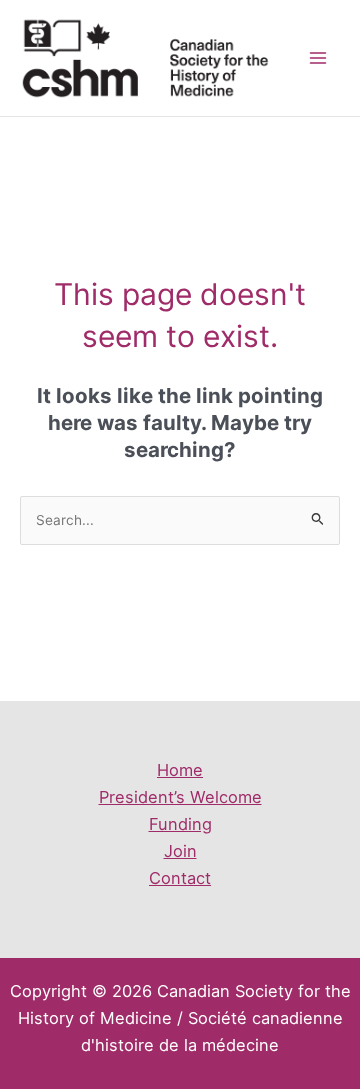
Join (180, 851)
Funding (180, 824)
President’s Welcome (180, 797)
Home (180, 770)
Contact (180, 878)
